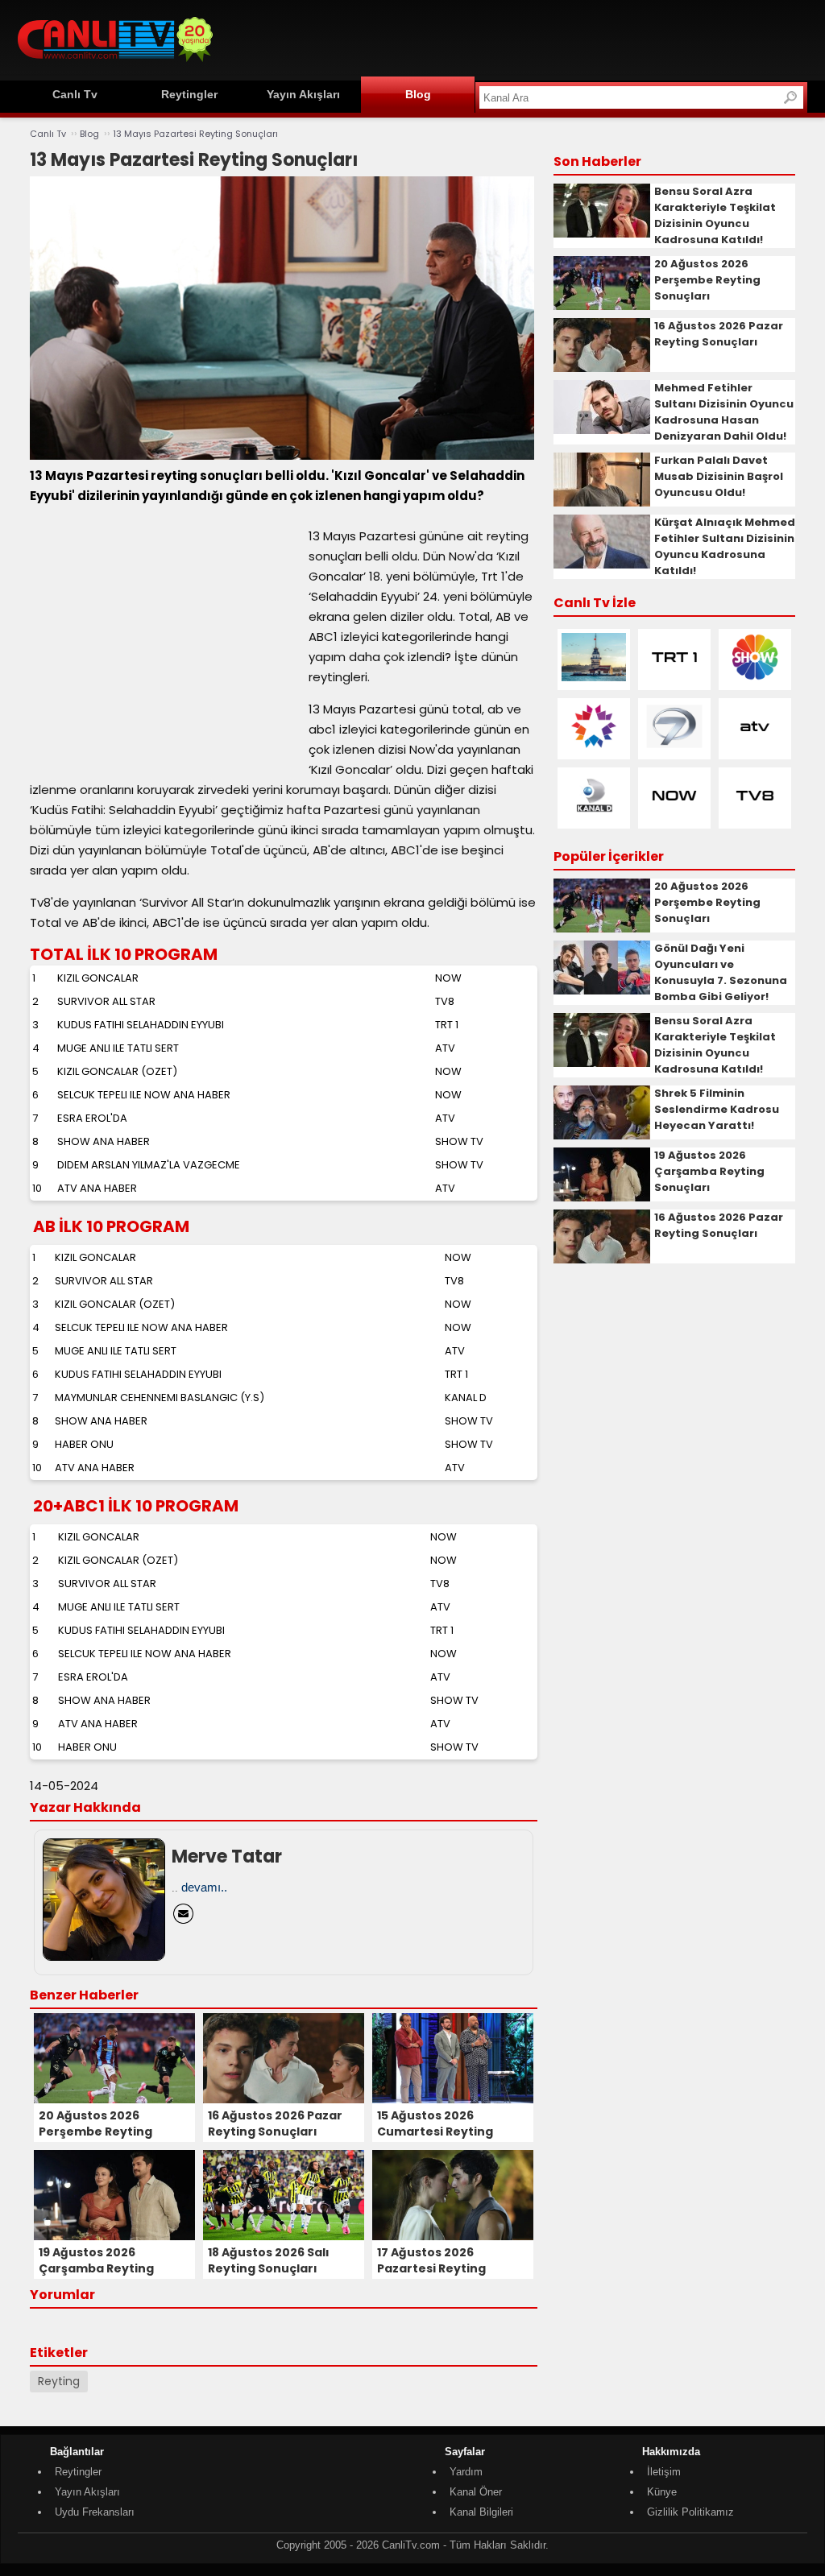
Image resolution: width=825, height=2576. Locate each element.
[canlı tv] (115, 64)
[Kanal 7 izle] (674, 747)
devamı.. (204, 1887)
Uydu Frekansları (95, 2512)
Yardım (466, 2472)
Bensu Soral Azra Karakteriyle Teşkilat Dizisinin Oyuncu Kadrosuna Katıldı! (715, 215)
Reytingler (189, 94)
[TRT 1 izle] (674, 678)
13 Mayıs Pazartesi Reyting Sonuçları (195, 134)
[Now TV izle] (674, 816)
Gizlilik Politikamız (690, 2512)
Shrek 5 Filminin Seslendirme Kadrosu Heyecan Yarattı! (717, 1109)
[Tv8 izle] (755, 816)
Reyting (59, 2381)
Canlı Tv (75, 94)
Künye (662, 2492)
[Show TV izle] (755, 678)
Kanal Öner (476, 2492)
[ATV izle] (755, 747)
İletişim (664, 2472)
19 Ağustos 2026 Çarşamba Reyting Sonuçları (709, 1171)
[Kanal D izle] (594, 816)
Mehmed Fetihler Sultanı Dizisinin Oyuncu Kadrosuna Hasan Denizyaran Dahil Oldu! (724, 412)
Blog (418, 94)
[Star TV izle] (594, 747)
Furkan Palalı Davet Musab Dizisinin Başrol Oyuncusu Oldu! (719, 476)
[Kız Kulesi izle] (594, 678)
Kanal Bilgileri (481, 2512)
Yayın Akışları (303, 94)
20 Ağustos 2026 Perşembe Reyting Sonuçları (707, 280)
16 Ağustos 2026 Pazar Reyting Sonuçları (719, 334)
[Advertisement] (514, 38)
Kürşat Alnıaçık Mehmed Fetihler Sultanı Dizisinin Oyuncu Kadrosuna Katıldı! (725, 546)
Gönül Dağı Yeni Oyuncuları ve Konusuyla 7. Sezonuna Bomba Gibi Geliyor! (721, 972)
